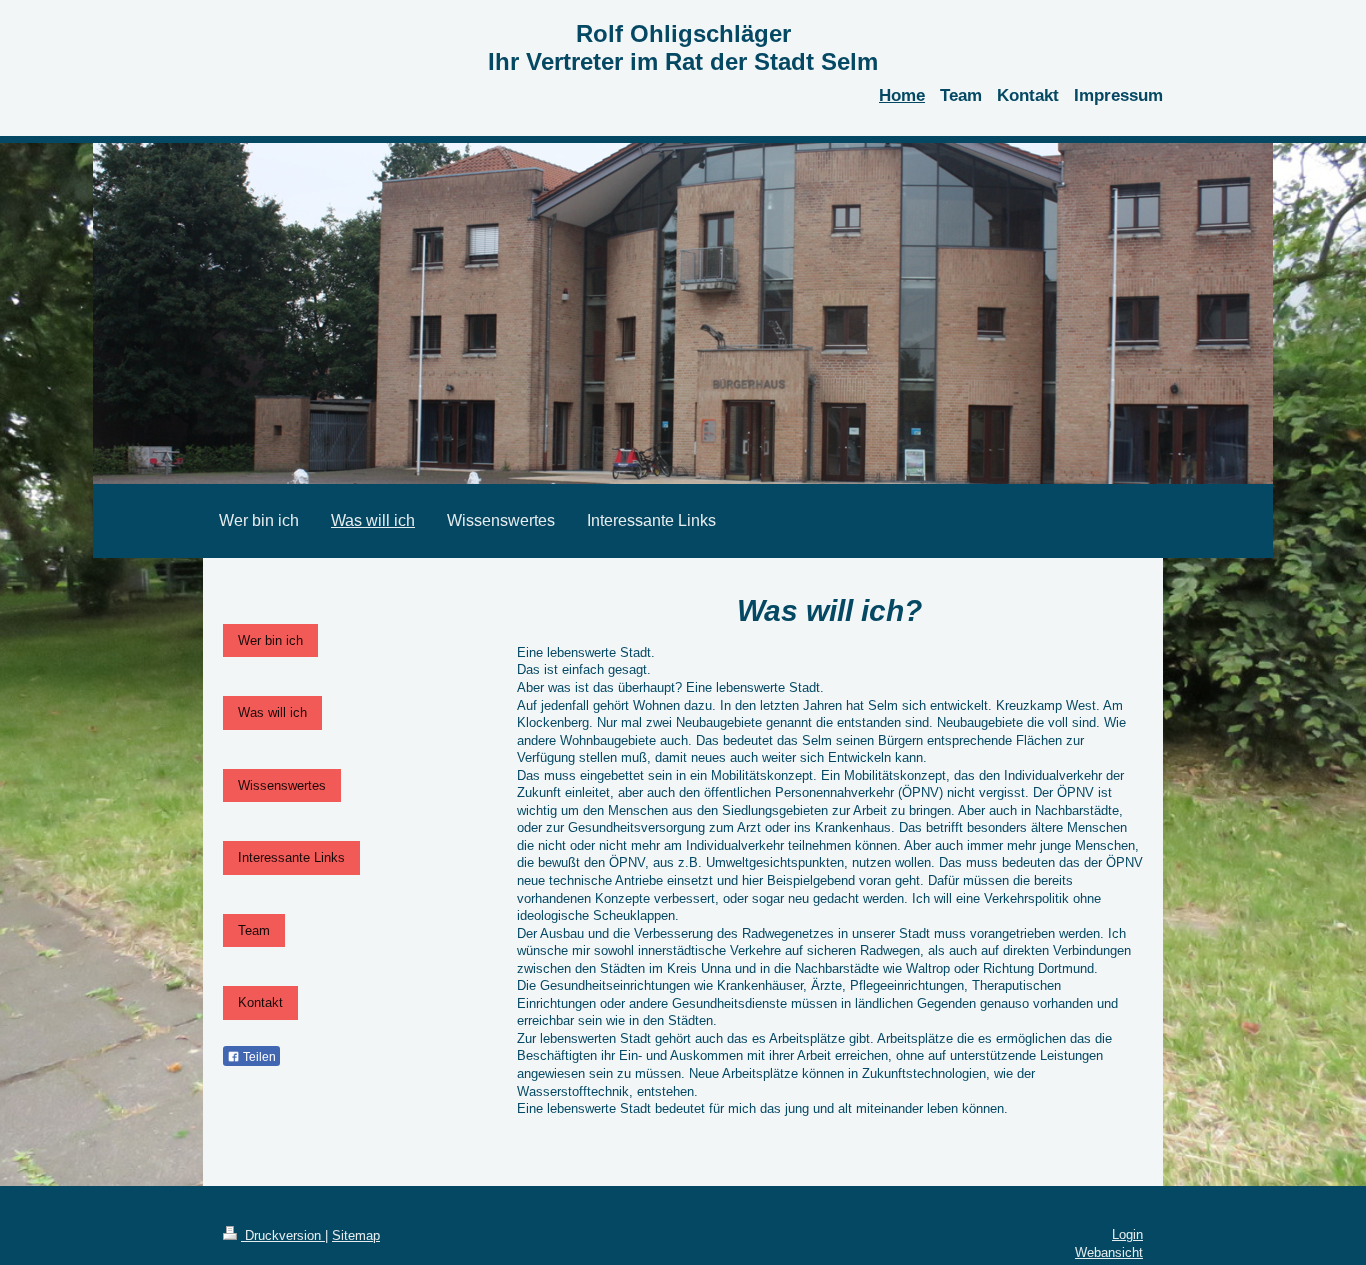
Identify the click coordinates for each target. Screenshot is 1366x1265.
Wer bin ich (270, 640)
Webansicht (1109, 1252)
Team (254, 930)
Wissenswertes (282, 785)
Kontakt (260, 1002)
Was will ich (272, 712)
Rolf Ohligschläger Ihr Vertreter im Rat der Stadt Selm (683, 47)
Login (1127, 1234)
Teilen (258, 1057)
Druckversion (283, 1235)
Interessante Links (291, 857)
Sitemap (356, 1235)
